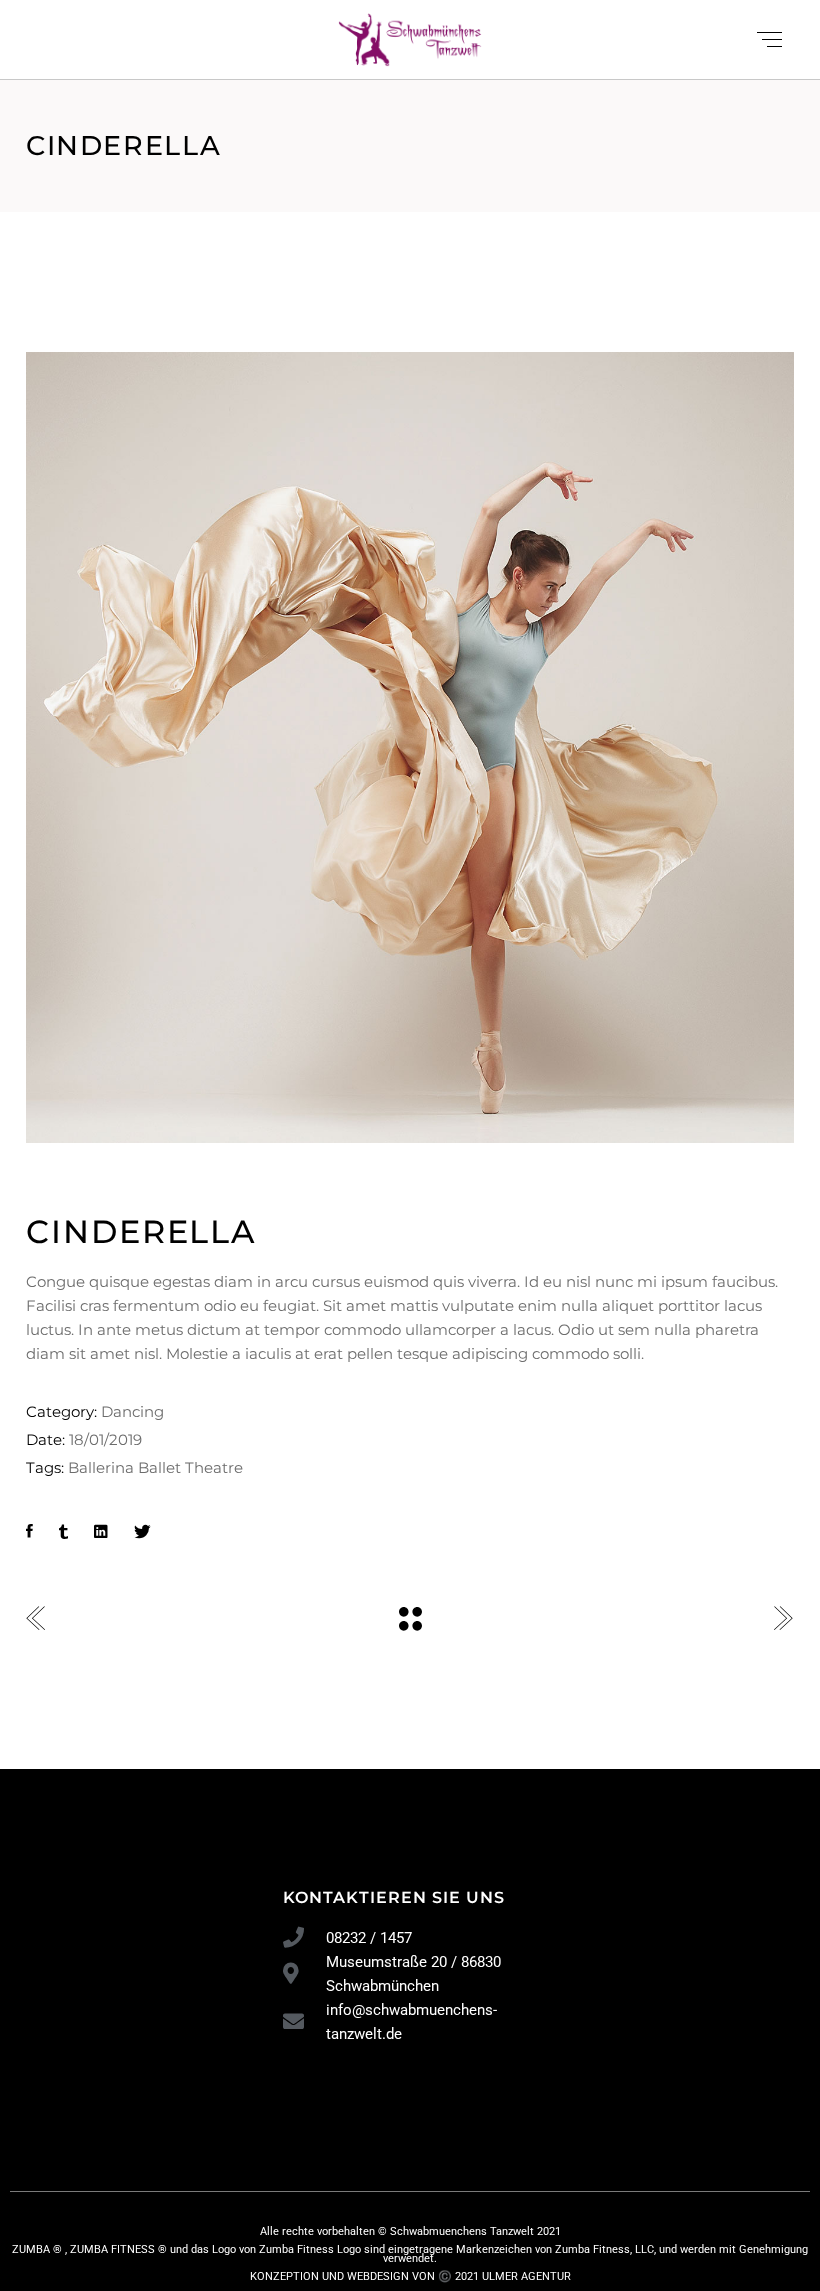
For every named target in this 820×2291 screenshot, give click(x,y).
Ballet (159, 1467)
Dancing (132, 1411)
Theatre (214, 1467)
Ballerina (101, 1467)
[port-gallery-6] (410, 747)
